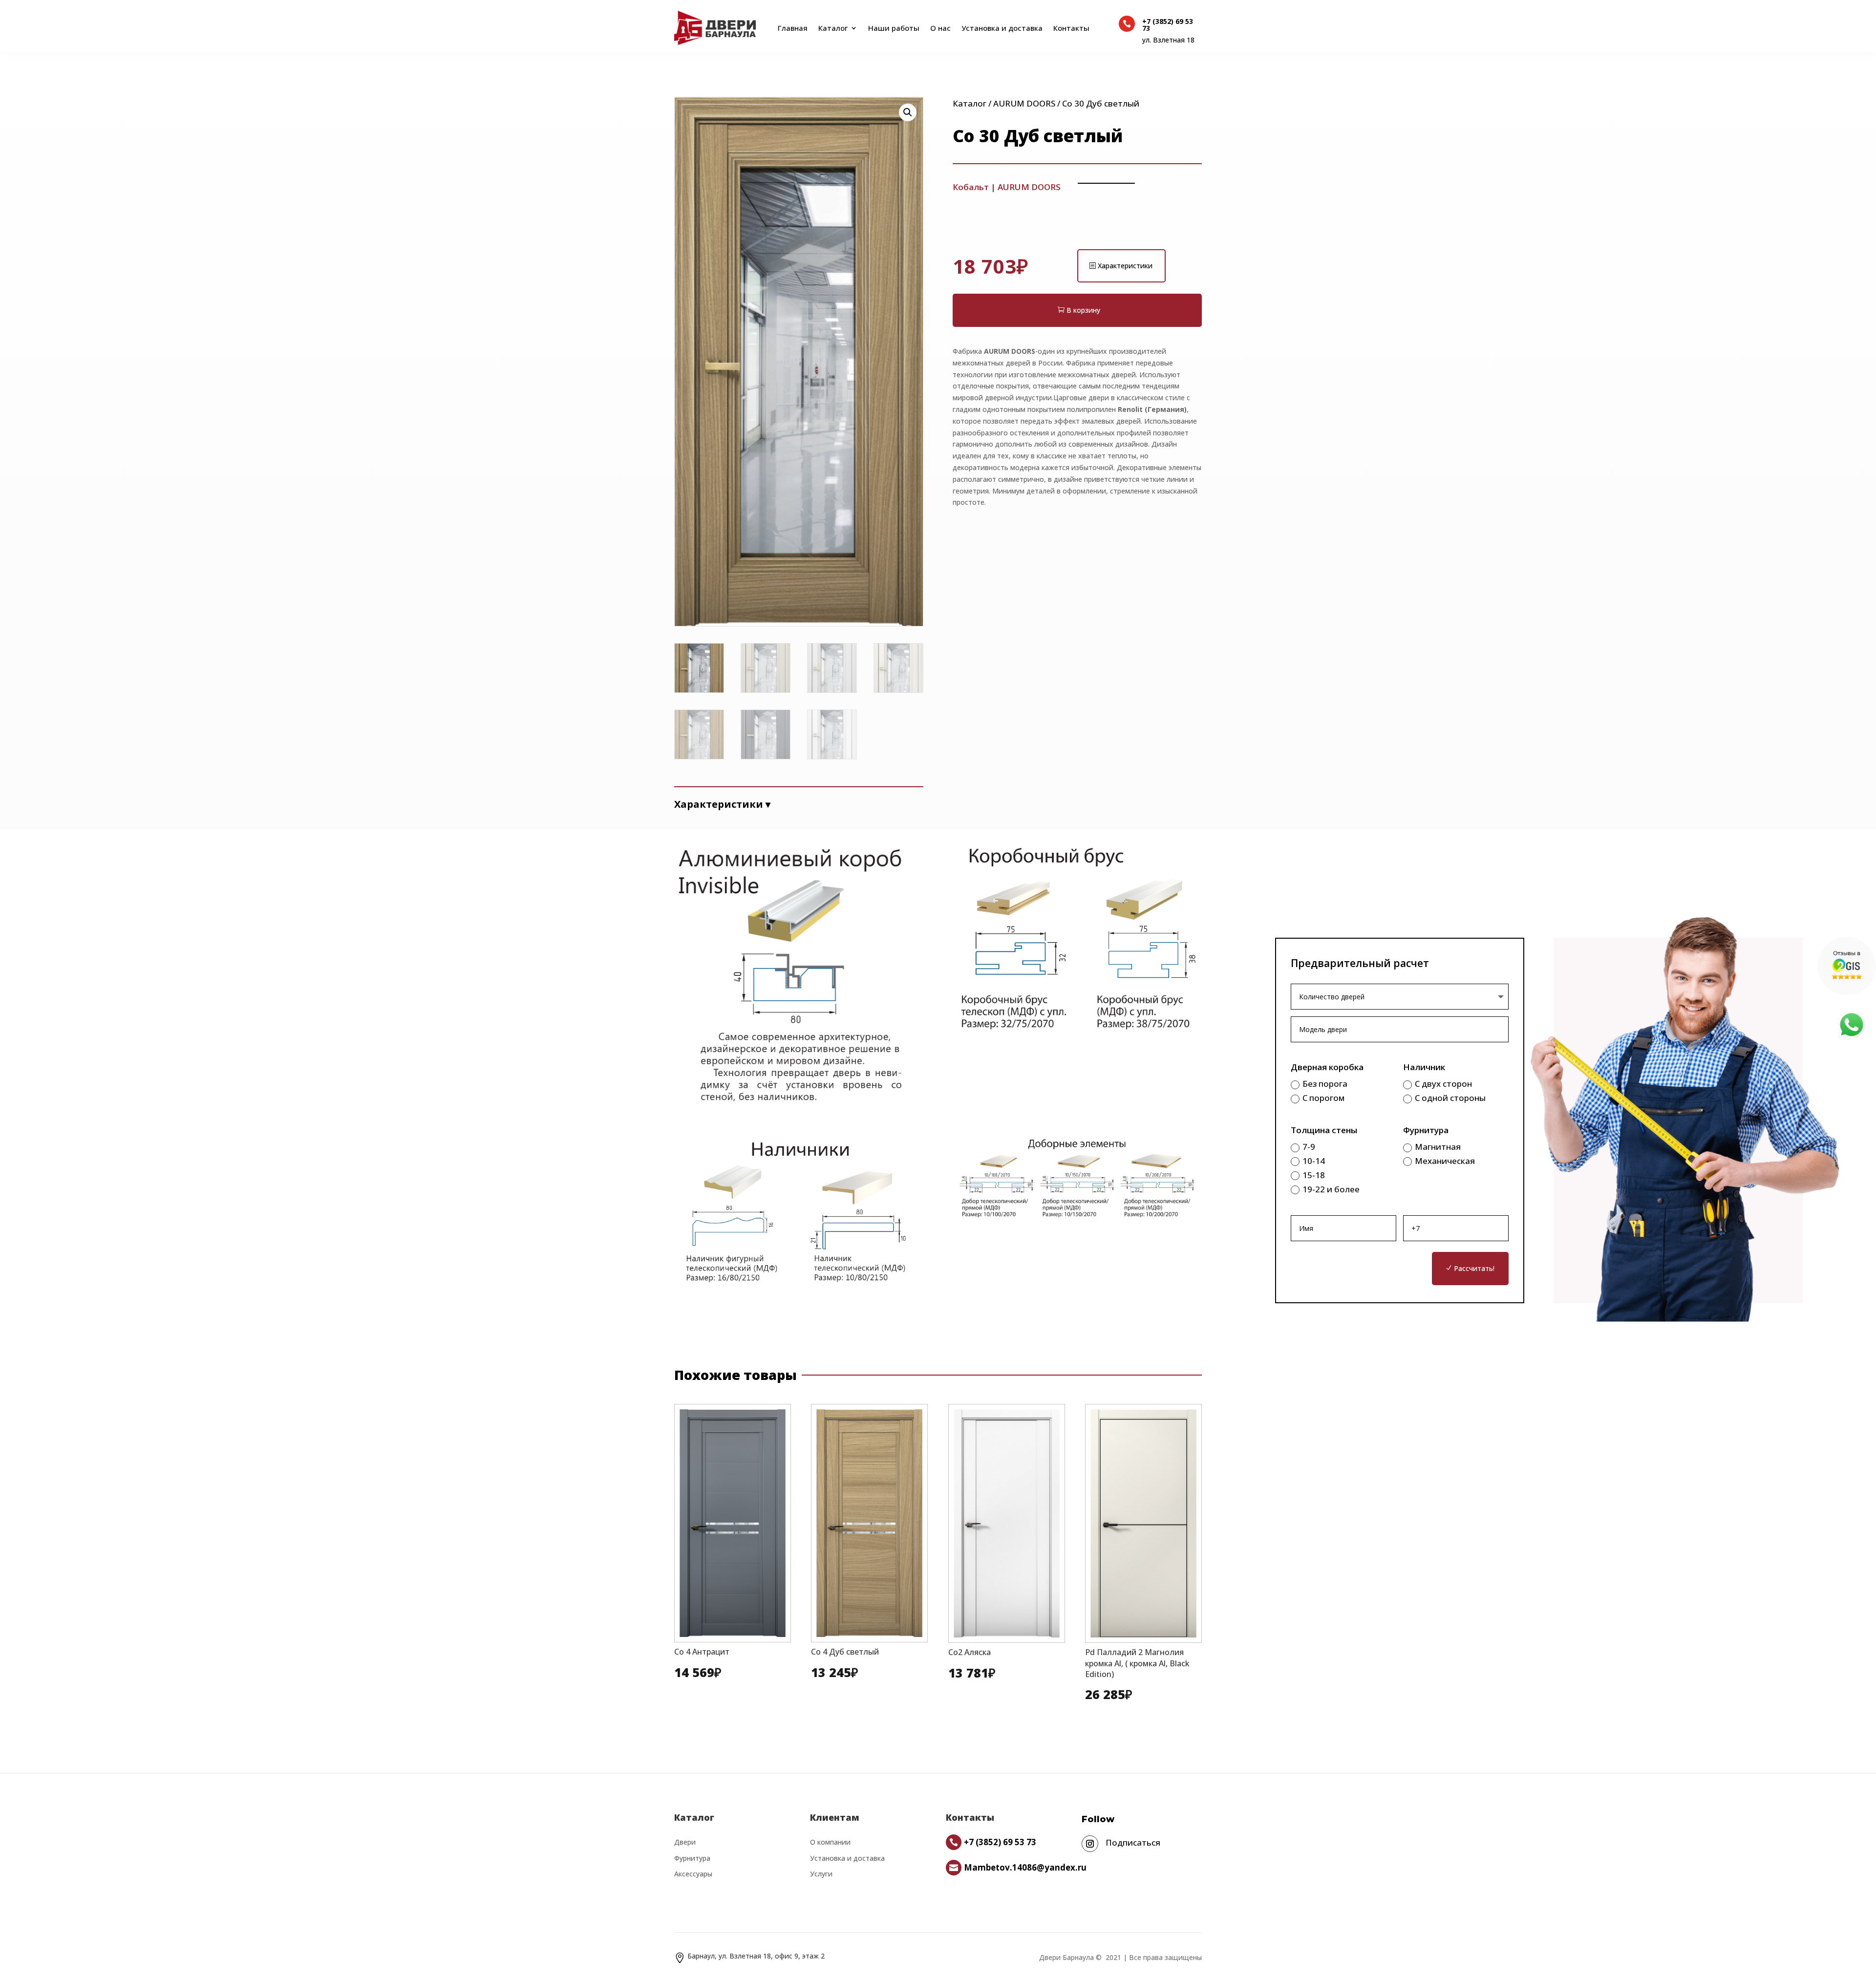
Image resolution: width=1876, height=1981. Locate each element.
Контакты (1071, 28)
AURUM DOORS (1024, 103)
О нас (940, 28)
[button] (908, 112)
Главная (791, 28)
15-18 (1314, 1175)
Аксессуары (693, 1874)
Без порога (1325, 1084)
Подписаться (1133, 1842)
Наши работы (894, 28)
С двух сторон (1443, 1084)
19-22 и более (1331, 1189)
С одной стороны (1450, 1098)
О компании (830, 1842)
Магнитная (1438, 1147)
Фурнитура (692, 1858)
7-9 (1309, 1147)
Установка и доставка (1002, 28)
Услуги (821, 1874)
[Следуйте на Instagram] (1090, 1844)
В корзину (1083, 310)
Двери (685, 1842)
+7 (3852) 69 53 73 (1168, 25)
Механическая (1445, 1161)
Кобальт (971, 187)
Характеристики (1125, 266)
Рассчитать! (1474, 1268)
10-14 (1314, 1161)
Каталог (833, 28)
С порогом (1323, 1098)
